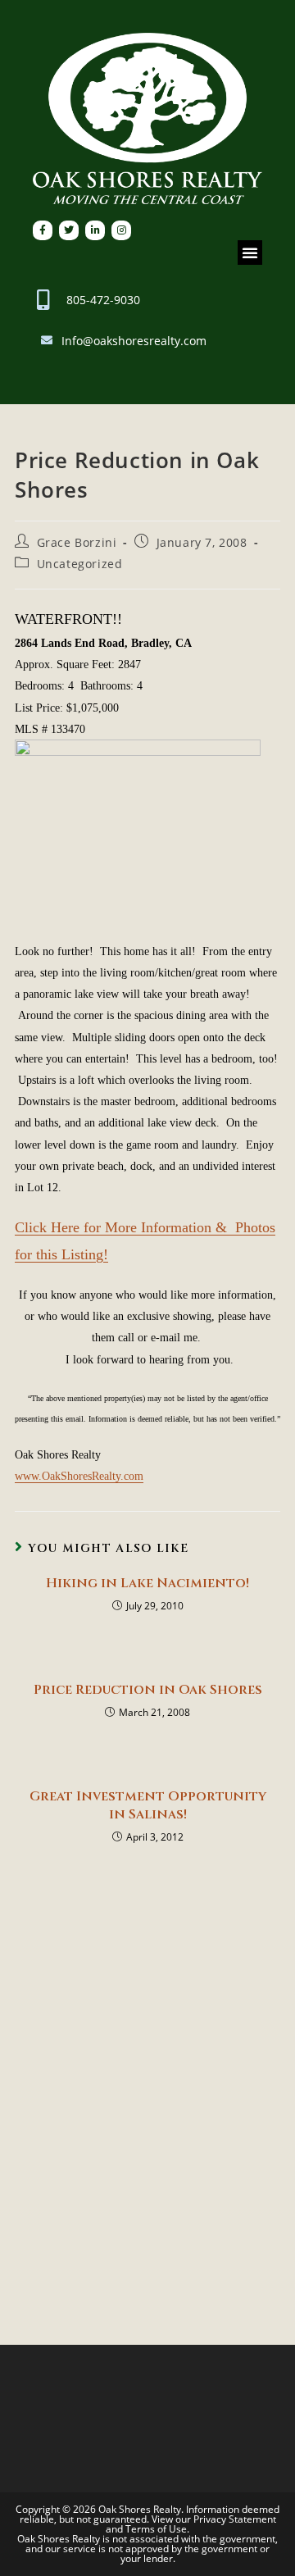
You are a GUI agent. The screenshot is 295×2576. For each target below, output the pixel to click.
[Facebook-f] (43, 230)
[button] (250, 253)
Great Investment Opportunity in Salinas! (148, 1805)
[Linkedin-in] (95, 230)
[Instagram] (121, 230)
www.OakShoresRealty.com (79, 1476)
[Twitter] (69, 230)
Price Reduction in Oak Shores (148, 1690)
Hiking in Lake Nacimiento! (147, 1583)
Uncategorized (80, 564)
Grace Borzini (77, 542)
